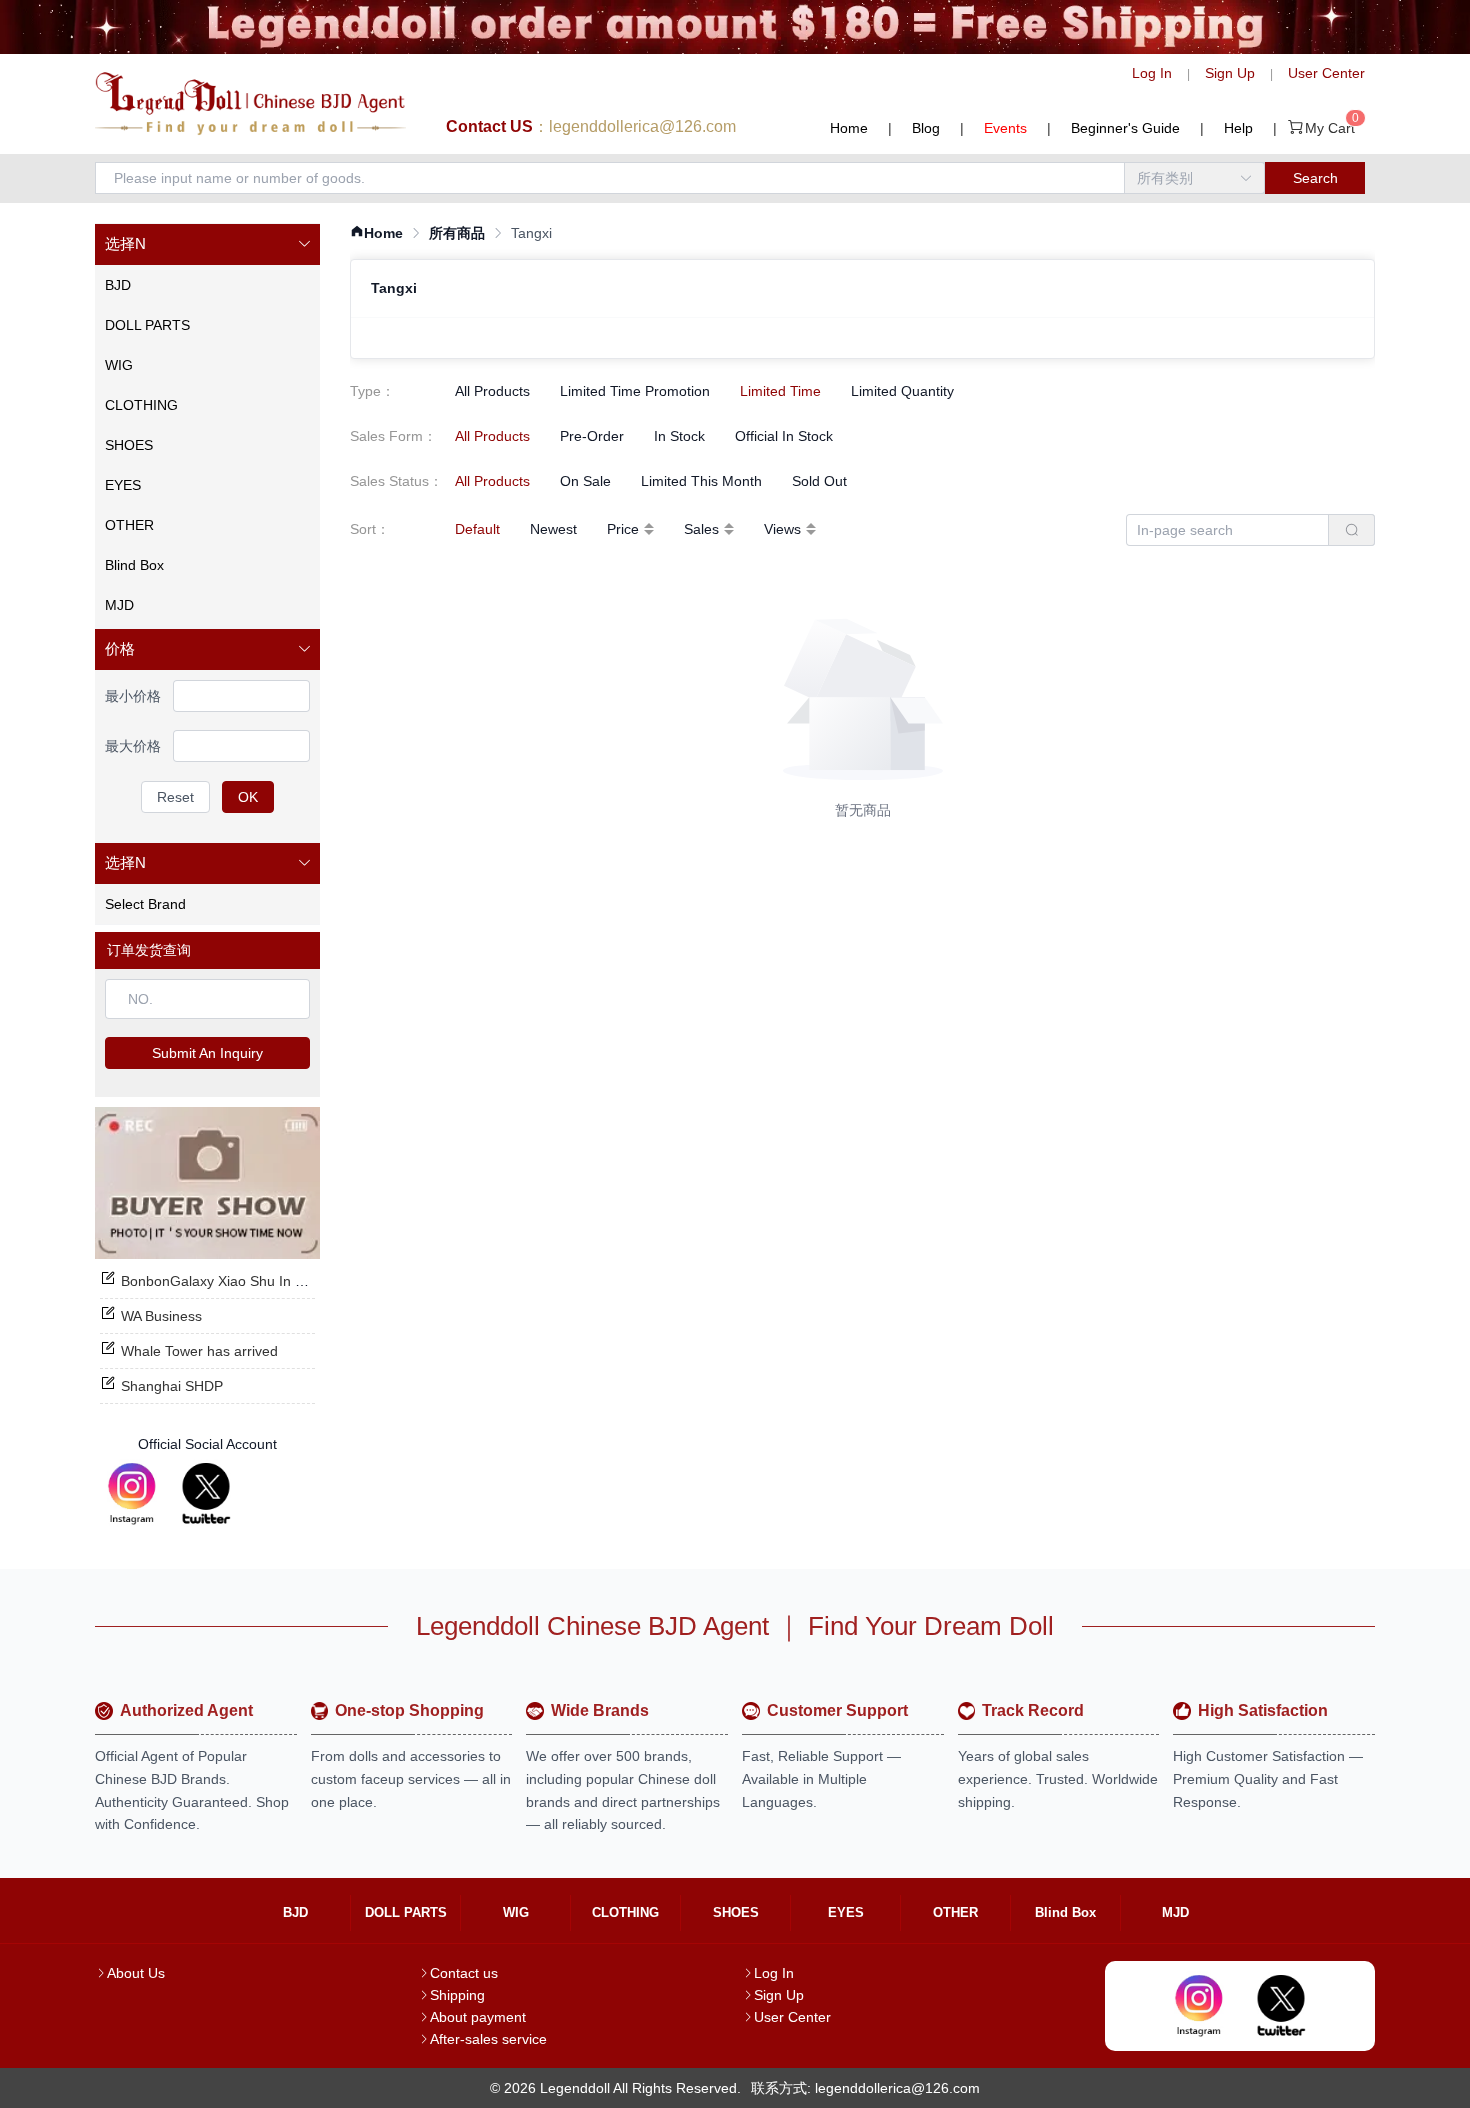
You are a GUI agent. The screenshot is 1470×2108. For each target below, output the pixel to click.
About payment (478, 2017)
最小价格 (133, 696)
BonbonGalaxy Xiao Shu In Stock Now (241, 1281)
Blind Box (1065, 1912)
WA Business (161, 1316)
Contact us (464, 1973)
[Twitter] (206, 1494)
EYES (846, 1912)
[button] (207, 244)
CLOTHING (625, 1912)
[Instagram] (132, 1494)
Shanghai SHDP (172, 1386)
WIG (516, 1912)
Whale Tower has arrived (199, 1351)
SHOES (736, 1912)
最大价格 (133, 746)
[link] (376, 233)
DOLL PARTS (406, 1912)
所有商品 (457, 233)
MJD (1175, 1912)
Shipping (457, 1995)
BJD (295, 1912)
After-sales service (488, 2039)
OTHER (955, 1912)
